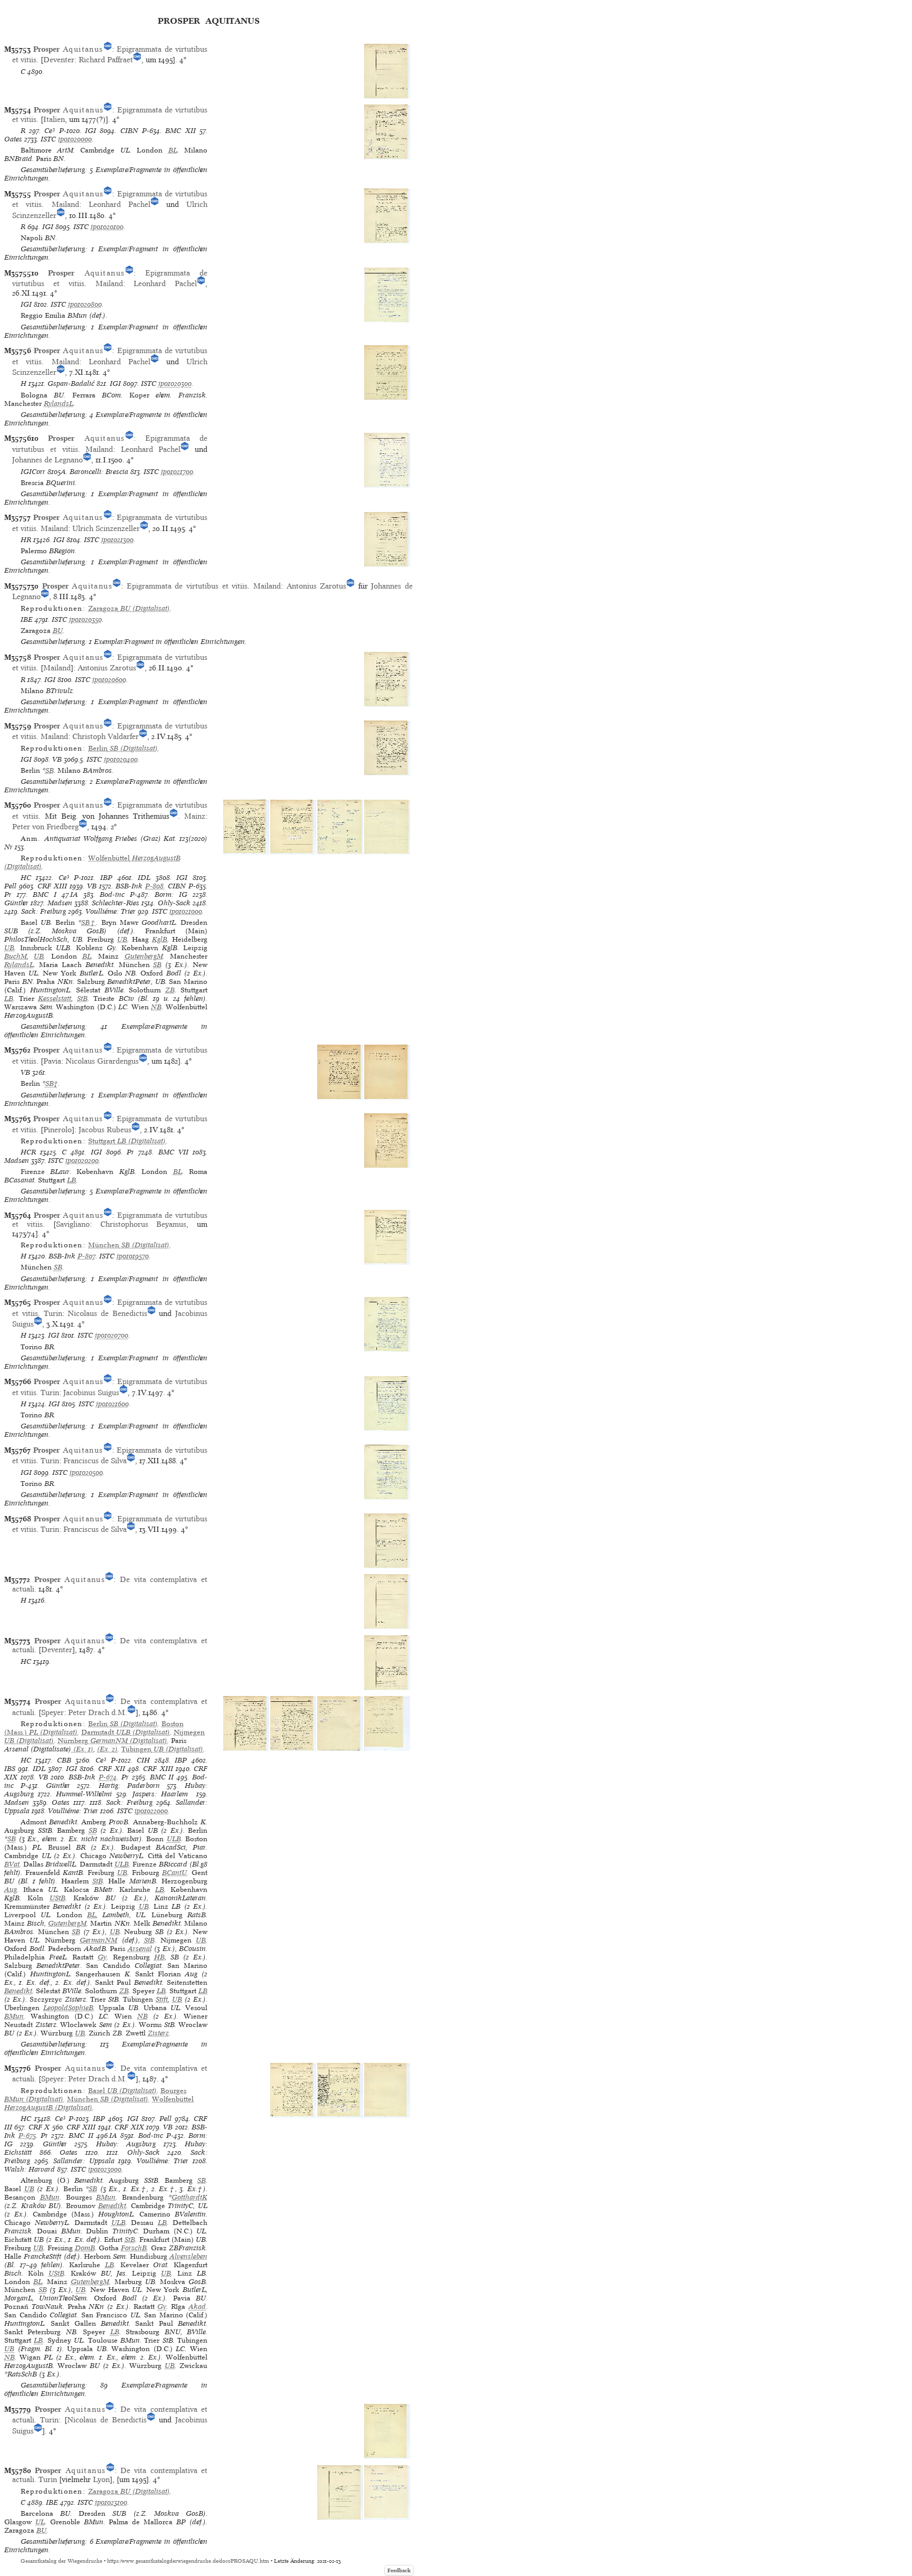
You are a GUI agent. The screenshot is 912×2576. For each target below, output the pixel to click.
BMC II (162, 1777)
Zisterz (158, 2033)
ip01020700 (112, 1335)
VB (57, 759)
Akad (197, 2307)
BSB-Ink (129, 886)
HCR (28, 1152)
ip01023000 (105, 2169)
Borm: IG (171, 894)
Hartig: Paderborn (129, 1786)
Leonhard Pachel (120, 204)
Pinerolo (58, 1130)
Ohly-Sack (174, 903)
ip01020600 (109, 680)
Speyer (53, 1712)
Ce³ (50, 131)
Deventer (59, 60)
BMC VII (173, 1152)
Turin (53, 1313)
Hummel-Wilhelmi (84, 1794)
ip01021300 (117, 540)
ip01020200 (82, 1161)
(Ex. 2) (107, 1749)
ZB (170, 990)
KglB (160, 939)
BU (58, 631)
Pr (8, 894)
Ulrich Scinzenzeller (106, 528)
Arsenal (140, 1949)
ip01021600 (112, 1404)
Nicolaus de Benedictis (107, 1313)
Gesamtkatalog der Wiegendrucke (61, 2561)
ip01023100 (111, 2502)
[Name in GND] (108, 49)
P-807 (87, 1256)
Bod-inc (112, 894)
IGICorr (33, 472)
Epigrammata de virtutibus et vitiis (187, 586)
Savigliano (73, 1224)
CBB (64, 1760)
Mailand (65, 204)
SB (50, 770)
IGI (91, 131)
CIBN (129, 131)
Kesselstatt (55, 998)
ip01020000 (75, 139)
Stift (162, 1999)
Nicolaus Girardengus (102, 1061)
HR (26, 540)
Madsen (60, 903)
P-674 (108, 1777)
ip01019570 (133, 1256)
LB (9, 998)
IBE (27, 619)
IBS (10, 1769)
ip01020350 (85, 619)
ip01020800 (85, 304)
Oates (13, 139)
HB (159, 1957)
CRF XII (112, 1769)
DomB (85, 2248)
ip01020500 (86, 1472)
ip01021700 (177, 472)
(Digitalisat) (129, 608)
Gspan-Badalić (71, 383)
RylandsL (59, 404)
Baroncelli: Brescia (99, 472)
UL (40, 2522)
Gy (102, 1957)
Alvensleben (188, 2256)
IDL (144, 878)
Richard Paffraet (106, 60)
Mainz (195, 816)
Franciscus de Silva (95, 1461)
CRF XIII (52, 886)
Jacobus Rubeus (105, 1130)
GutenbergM (144, 956)
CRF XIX (129, 2127)
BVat (12, 1864)
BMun (14, 2016)
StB (82, 998)
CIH (143, 1760)
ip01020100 (107, 227)
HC (26, 878)
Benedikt (18, 1991)
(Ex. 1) (82, 1749)
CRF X (39, 2127)
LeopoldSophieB (68, 2008)
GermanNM (98, 1940)
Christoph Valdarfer (106, 736)
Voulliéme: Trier (111, 911)
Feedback (399, 2570)
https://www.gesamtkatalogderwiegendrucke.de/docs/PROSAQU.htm (188, 2561)
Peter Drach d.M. (98, 1712)
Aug (11, 1890)
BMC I (45, 894)
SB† (89, 922)
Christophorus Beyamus (144, 1224)
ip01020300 (175, 383)
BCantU (174, 1873)
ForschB (134, 2248)
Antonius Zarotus (317, 586)
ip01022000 (151, 1811)
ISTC (48, 139)
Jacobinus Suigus (91, 1393)
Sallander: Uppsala (84, 2161)
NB (156, 1007)
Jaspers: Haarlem (162, 1794)
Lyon (101, 2479)
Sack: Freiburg (44, 911)
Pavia (52, 1061)
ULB (174, 1839)
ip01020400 (121, 759)
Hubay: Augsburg (126, 2144)
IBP (106, 878)
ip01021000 (186, 911)
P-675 (27, 2135)
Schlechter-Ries (116, 903)
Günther (16, 903)
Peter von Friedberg (45, 827)
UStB (58, 1898)
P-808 (154, 886)
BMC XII (180, 131)
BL (173, 150)
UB (122, 939)
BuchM (16, 956)
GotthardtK (189, 2197)
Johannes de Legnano (47, 460)
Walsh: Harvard (30, 2169)
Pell (10, 886)
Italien (54, 119)
